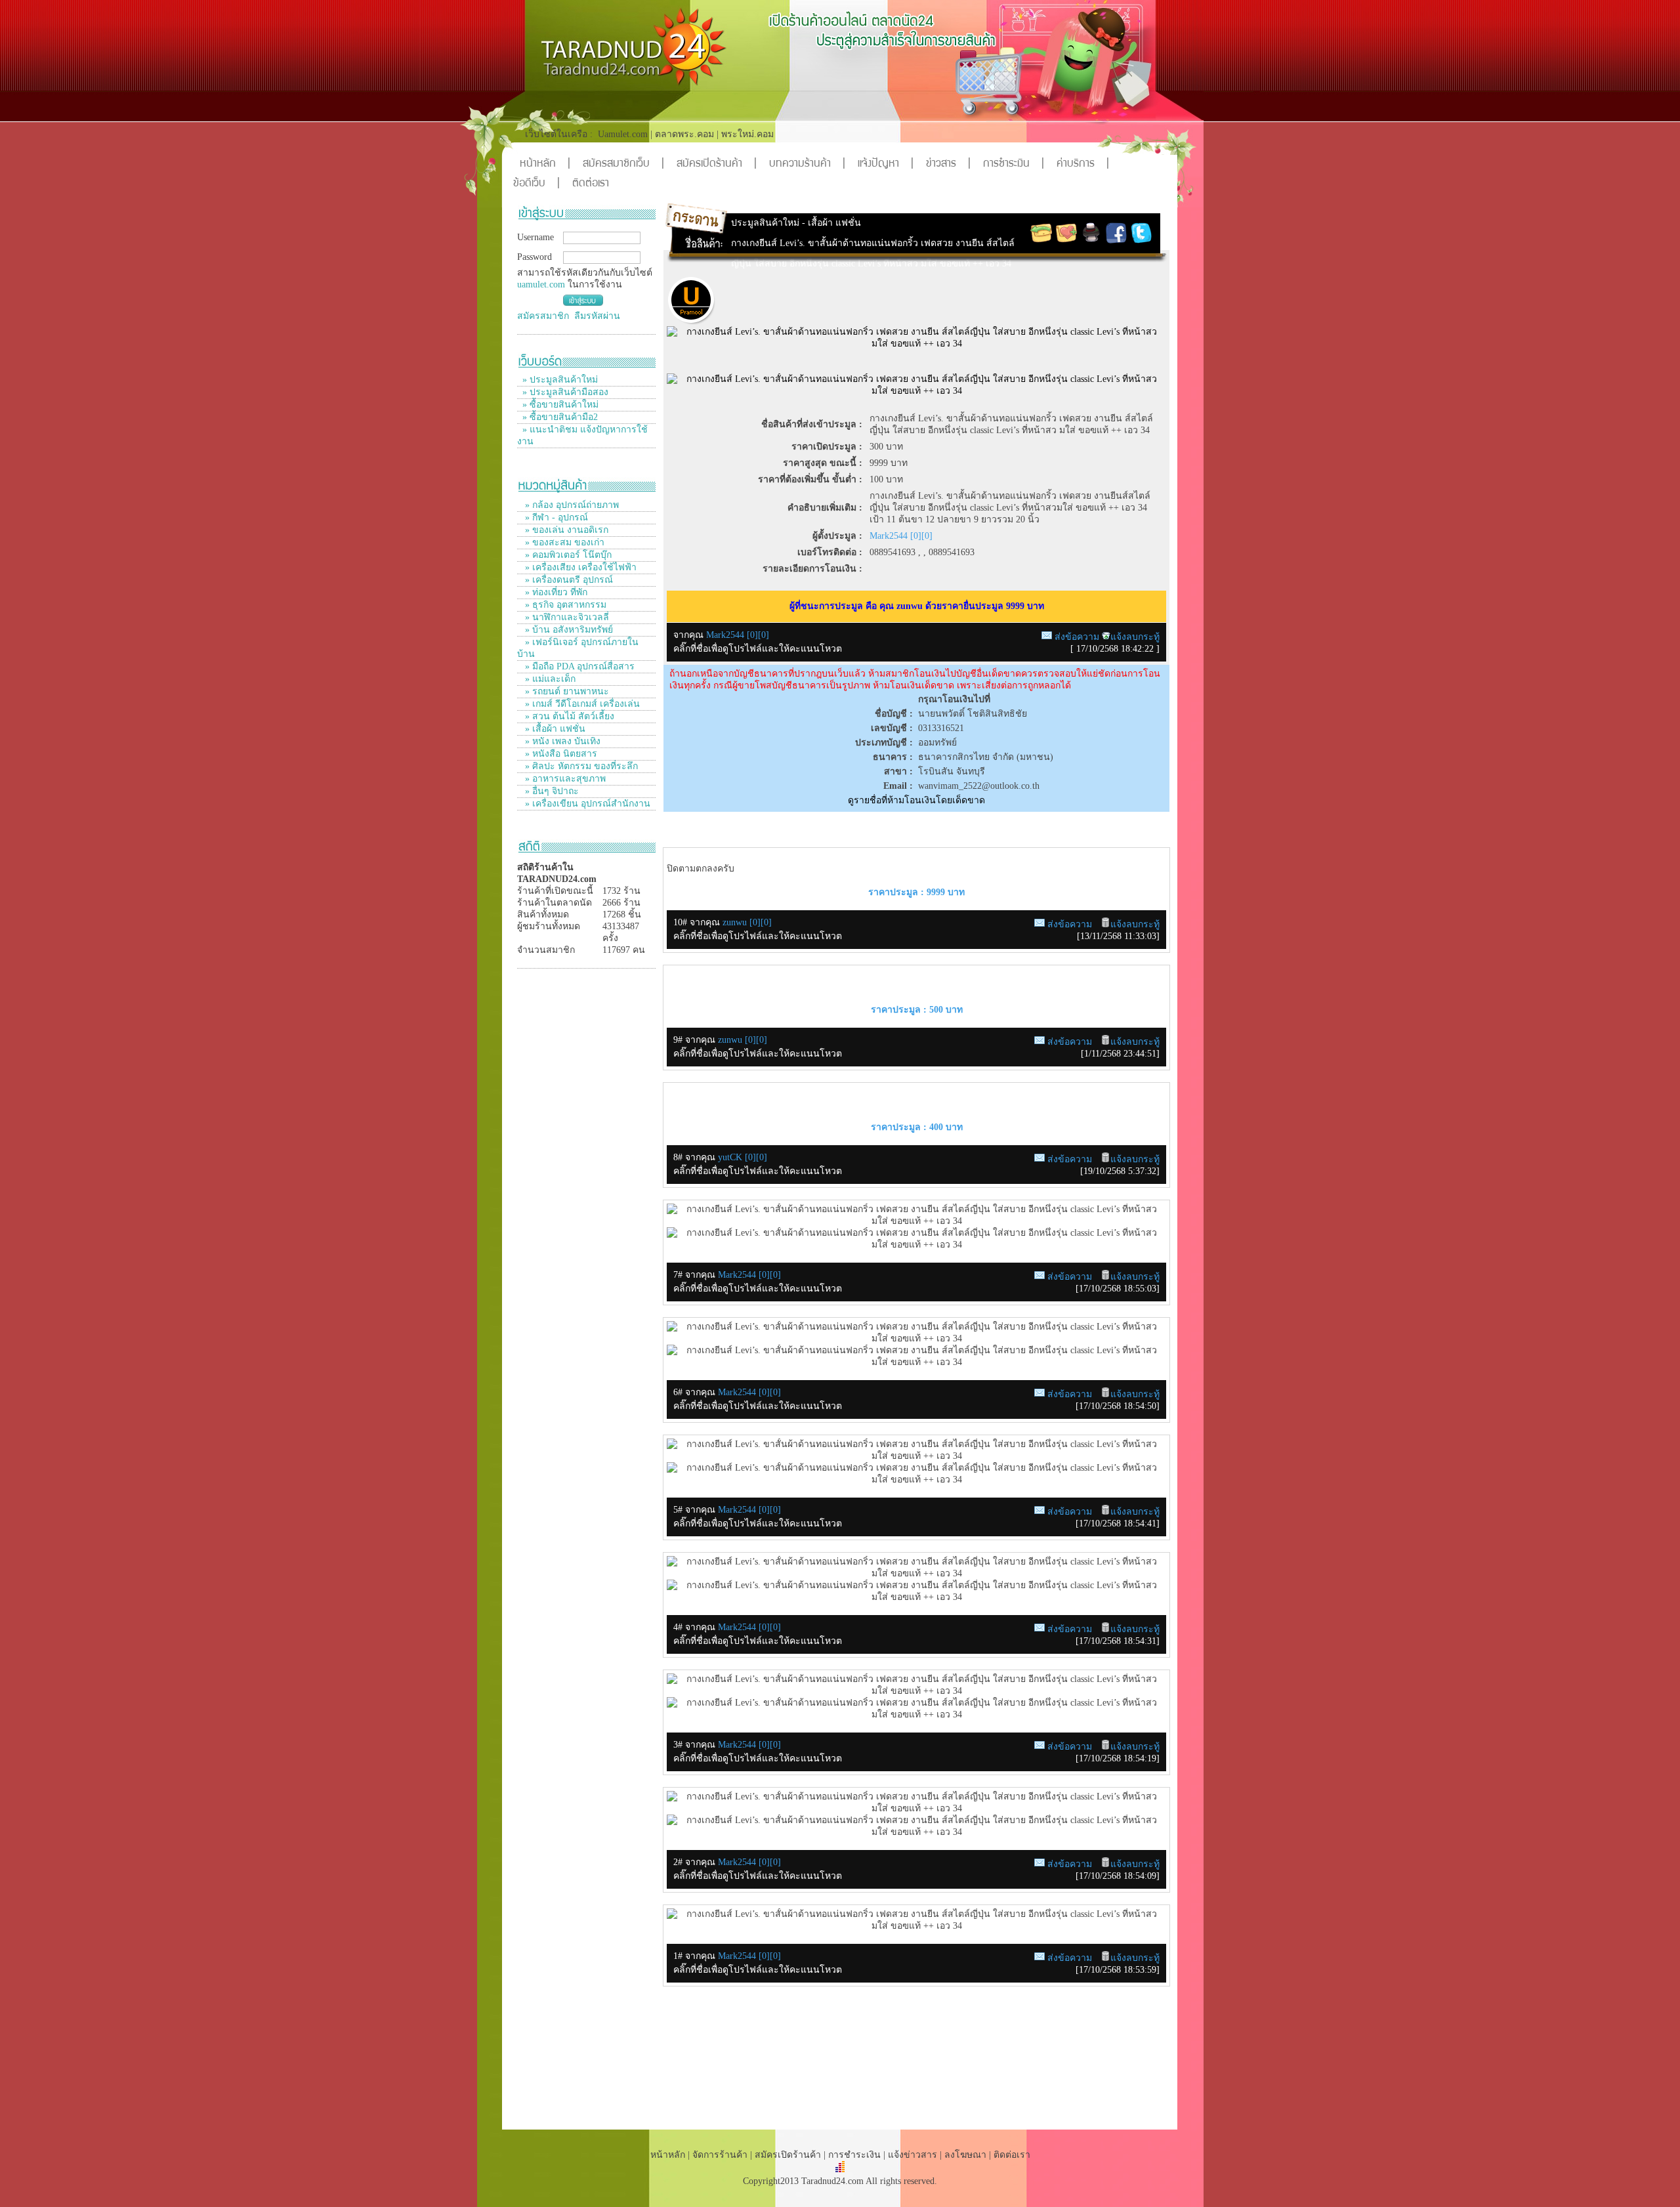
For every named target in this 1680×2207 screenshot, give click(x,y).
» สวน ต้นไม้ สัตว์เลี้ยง (568, 716)
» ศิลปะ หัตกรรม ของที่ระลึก (580, 766)
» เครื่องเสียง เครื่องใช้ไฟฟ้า (579, 567)
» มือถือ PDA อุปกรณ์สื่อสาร (578, 666)
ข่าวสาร (948, 164)
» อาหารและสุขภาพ (564, 779)
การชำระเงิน (1014, 164)
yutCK (731, 1157)
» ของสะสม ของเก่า (563, 542)
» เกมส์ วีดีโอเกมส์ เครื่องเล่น (581, 704)
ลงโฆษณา (965, 2155)
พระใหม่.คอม (747, 134)
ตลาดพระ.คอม (684, 134)
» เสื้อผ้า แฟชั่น (554, 729)
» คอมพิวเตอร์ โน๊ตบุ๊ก (567, 555)
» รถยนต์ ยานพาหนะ (566, 691)
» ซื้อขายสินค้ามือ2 (560, 417)
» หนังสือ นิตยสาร (560, 754)
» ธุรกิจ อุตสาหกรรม (564, 605)
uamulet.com (541, 284)
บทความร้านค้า (807, 164)
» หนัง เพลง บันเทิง (561, 741)
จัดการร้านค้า (720, 2155)
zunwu (736, 922)
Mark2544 (738, 1275)
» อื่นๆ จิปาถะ (551, 791)
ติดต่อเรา (591, 184)
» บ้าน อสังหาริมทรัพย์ (568, 630)
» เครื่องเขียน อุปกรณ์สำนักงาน (586, 804)
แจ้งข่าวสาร (914, 2155)
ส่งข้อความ (1077, 637)
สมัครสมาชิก (543, 316)
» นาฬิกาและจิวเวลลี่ (566, 617)
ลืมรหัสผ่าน (597, 316)
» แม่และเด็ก (549, 679)
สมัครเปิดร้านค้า (717, 164)
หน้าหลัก (545, 164)
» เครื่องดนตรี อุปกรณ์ (568, 580)
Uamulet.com (623, 134)
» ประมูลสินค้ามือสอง (565, 392)
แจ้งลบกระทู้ (1135, 637)
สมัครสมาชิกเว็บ (623, 164)
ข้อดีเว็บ (536, 184)
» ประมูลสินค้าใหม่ (560, 380)
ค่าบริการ (1083, 164)
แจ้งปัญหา (886, 164)
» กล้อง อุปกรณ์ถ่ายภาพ (571, 505)
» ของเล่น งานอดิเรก (565, 530)
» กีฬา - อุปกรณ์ (555, 517)
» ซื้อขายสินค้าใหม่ (560, 405)
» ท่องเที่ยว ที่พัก (555, 592)
